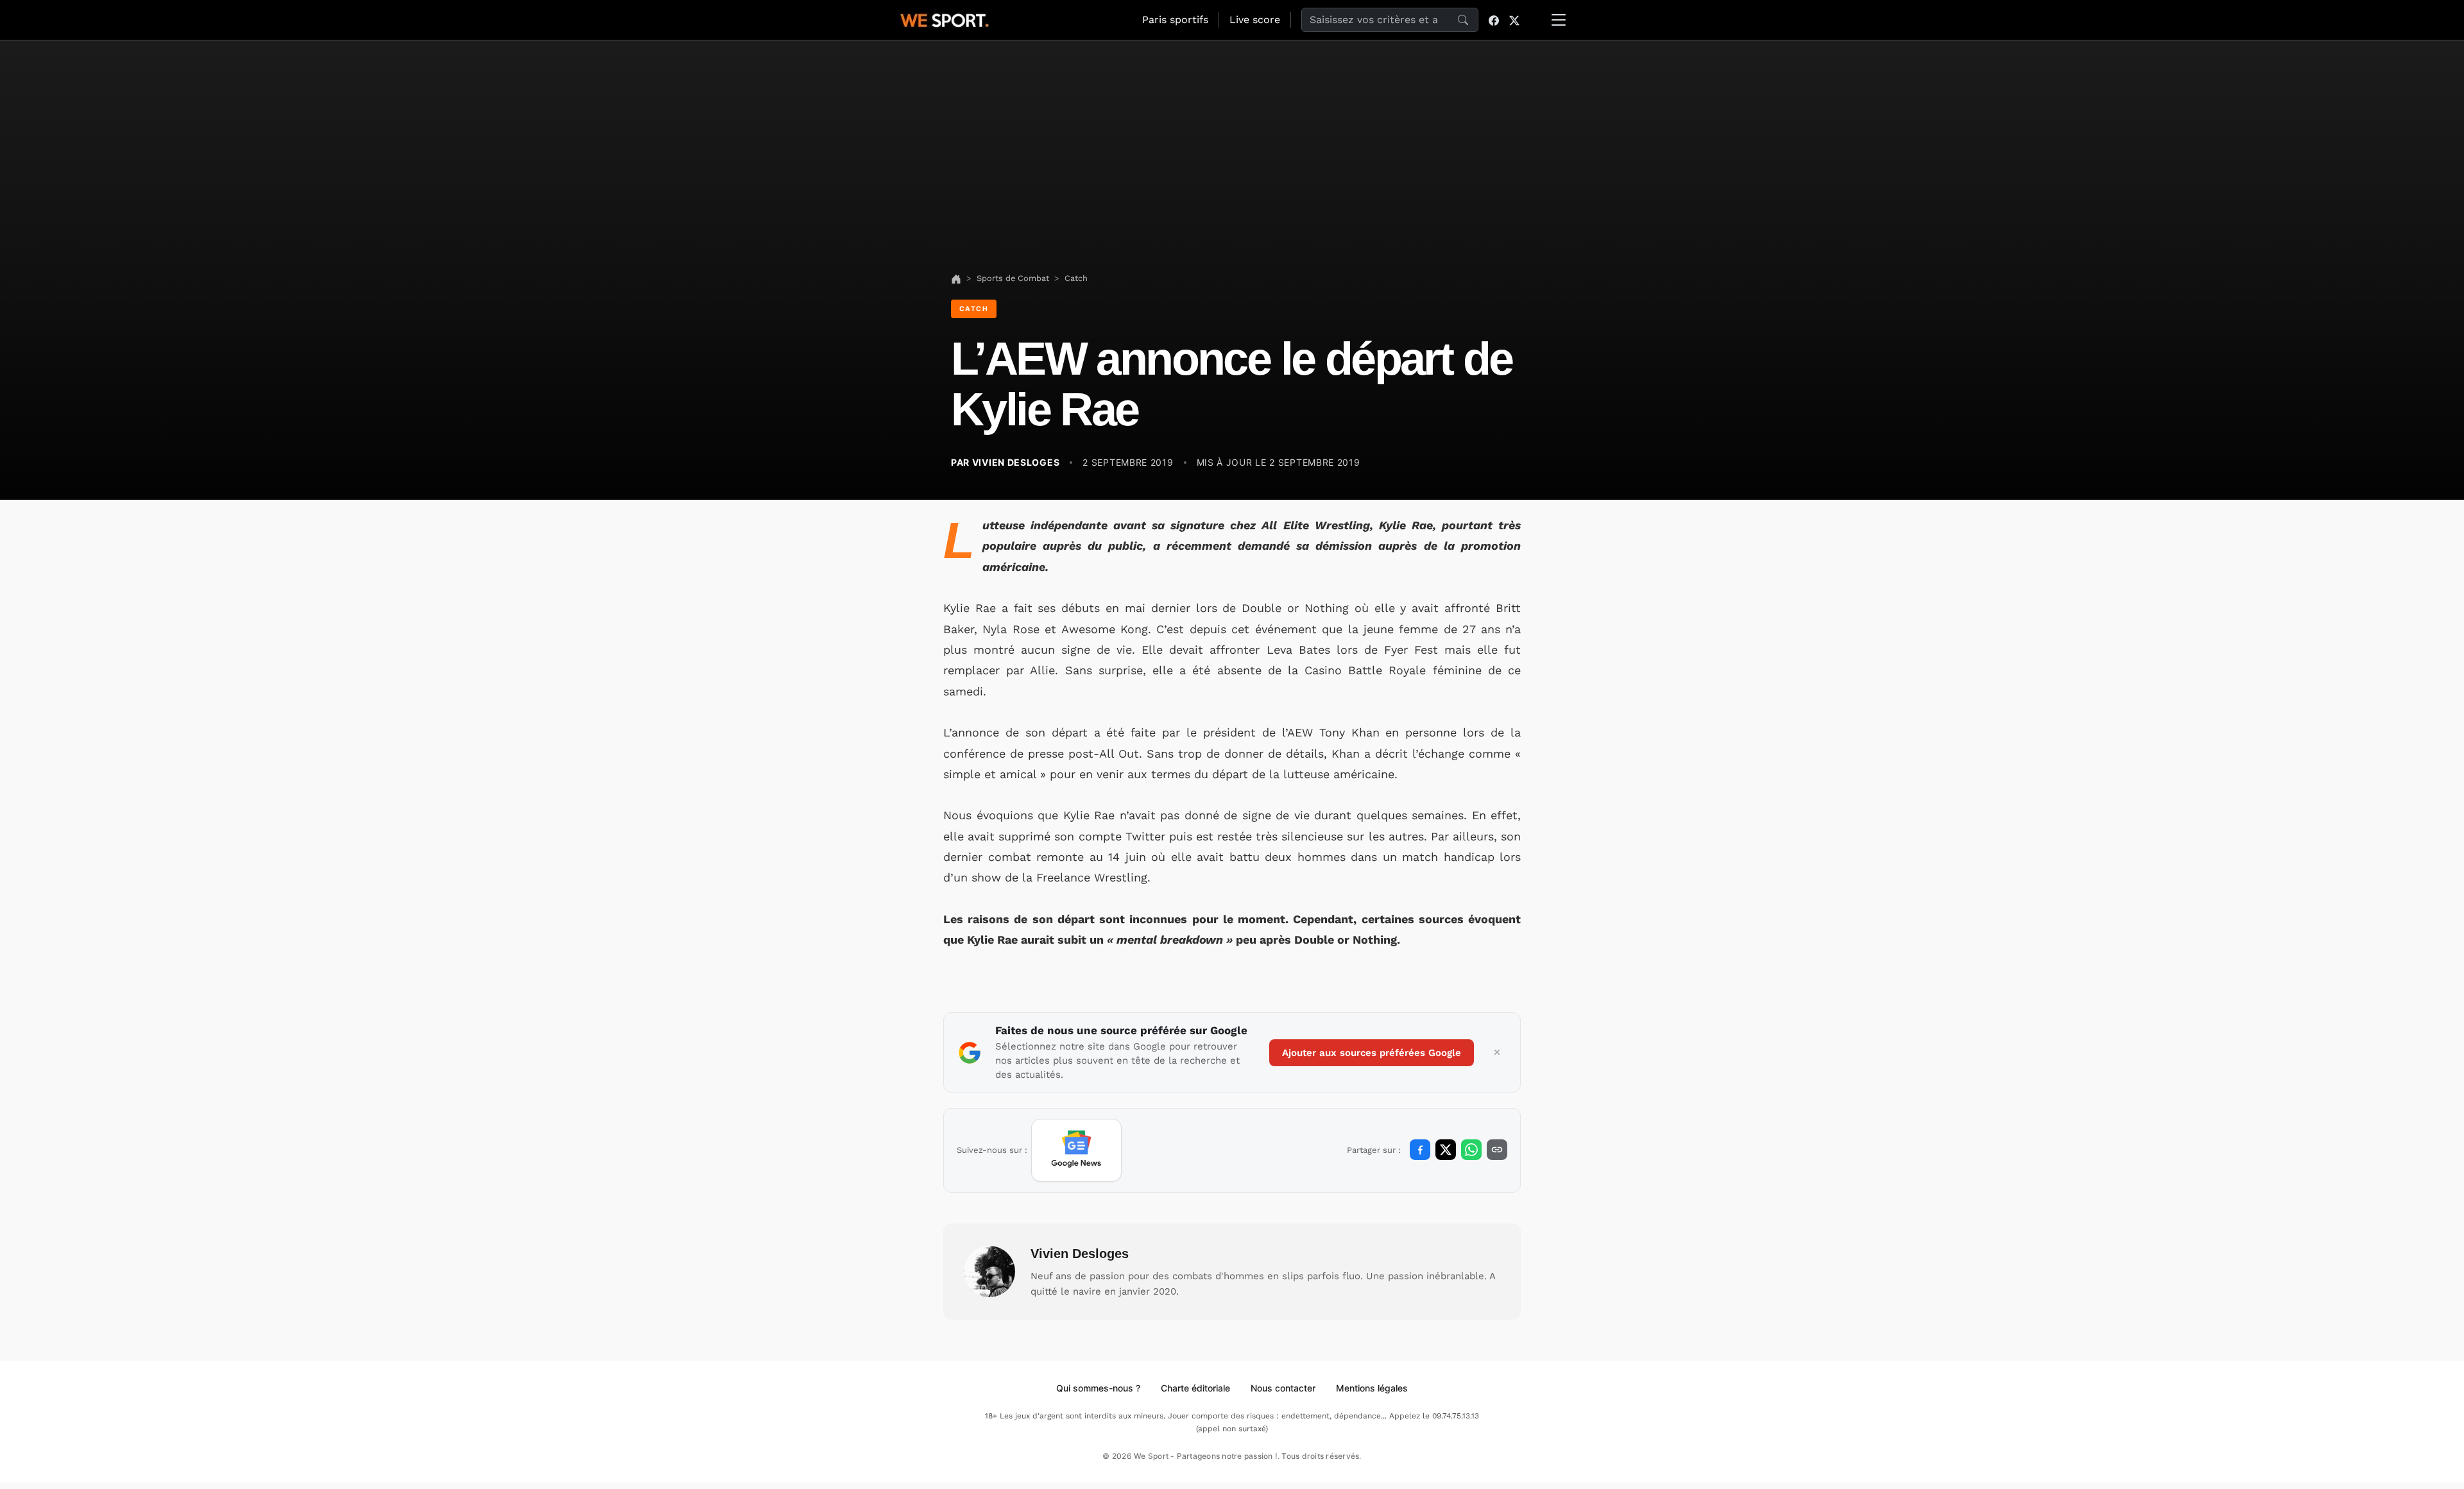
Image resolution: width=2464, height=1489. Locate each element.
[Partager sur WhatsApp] (1471, 1150)
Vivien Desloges (1080, 1254)
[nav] (956, 278)
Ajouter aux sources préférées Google (1372, 1053)
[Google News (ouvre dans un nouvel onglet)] (1076, 1150)
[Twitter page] (1514, 20)
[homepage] (945, 19)
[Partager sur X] (1446, 1150)
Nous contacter (1283, 1388)
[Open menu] (1559, 20)
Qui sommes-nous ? (1098, 1388)
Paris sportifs (1175, 20)
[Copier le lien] (1497, 1150)
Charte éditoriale (1195, 1388)
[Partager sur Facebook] (1420, 1150)
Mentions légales (1372, 1388)
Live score (1255, 20)
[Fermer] (1497, 1053)
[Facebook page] (1494, 20)
